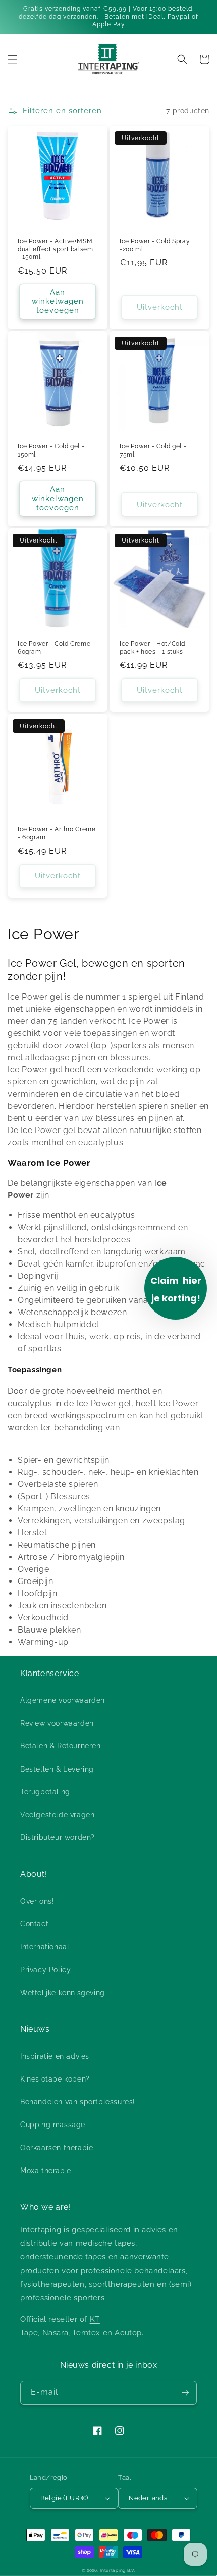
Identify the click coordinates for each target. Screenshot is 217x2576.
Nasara (56, 2333)
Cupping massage (53, 2125)
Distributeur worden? (58, 1837)
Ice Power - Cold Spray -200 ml (155, 245)
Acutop (128, 2333)
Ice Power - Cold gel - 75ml (153, 450)
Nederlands (148, 2498)
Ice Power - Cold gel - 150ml (51, 450)
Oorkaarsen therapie (57, 2148)
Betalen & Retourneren (61, 1746)
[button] (13, 59)
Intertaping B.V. (118, 2570)
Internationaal (45, 1947)
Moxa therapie (46, 2171)
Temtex (87, 2333)
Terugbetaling (45, 1792)
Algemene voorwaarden (63, 1700)
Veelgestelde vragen (57, 1815)
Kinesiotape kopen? (55, 2079)
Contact (34, 1924)
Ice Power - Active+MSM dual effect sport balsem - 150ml (55, 249)
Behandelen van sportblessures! (78, 2102)
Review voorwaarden (57, 1723)
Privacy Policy (45, 1970)
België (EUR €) (64, 2498)
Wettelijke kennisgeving (63, 1993)
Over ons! (37, 1901)
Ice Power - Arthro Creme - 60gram (57, 833)
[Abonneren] (185, 2393)
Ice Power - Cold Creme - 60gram (56, 648)
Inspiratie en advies (55, 2056)
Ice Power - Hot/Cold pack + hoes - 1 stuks (152, 648)
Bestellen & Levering (57, 1769)
